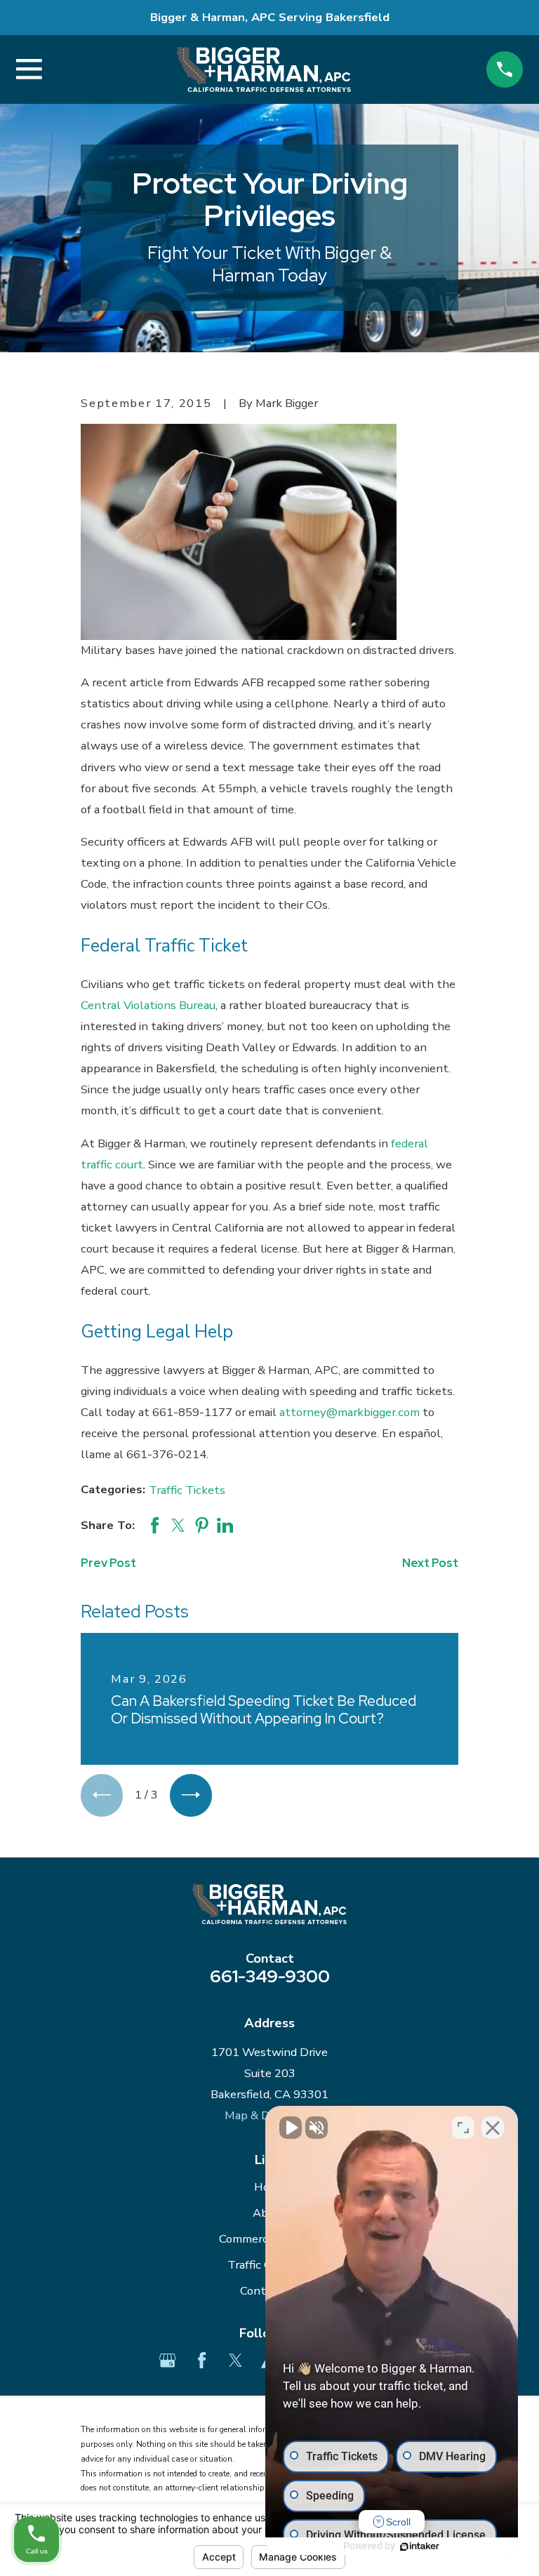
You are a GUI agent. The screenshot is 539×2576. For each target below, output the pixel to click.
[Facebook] (202, 2360)
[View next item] (191, 1795)
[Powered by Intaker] (420, 2547)
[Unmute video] (291, 2128)
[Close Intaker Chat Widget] (493, 2128)
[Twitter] (235, 2360)
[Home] (264, 69)
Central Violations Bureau (148, 1005)
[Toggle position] (463, 2128)
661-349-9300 (270, 1976)
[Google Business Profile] (167, 2360)
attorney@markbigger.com (350, 1412)
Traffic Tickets (187, 1490)
